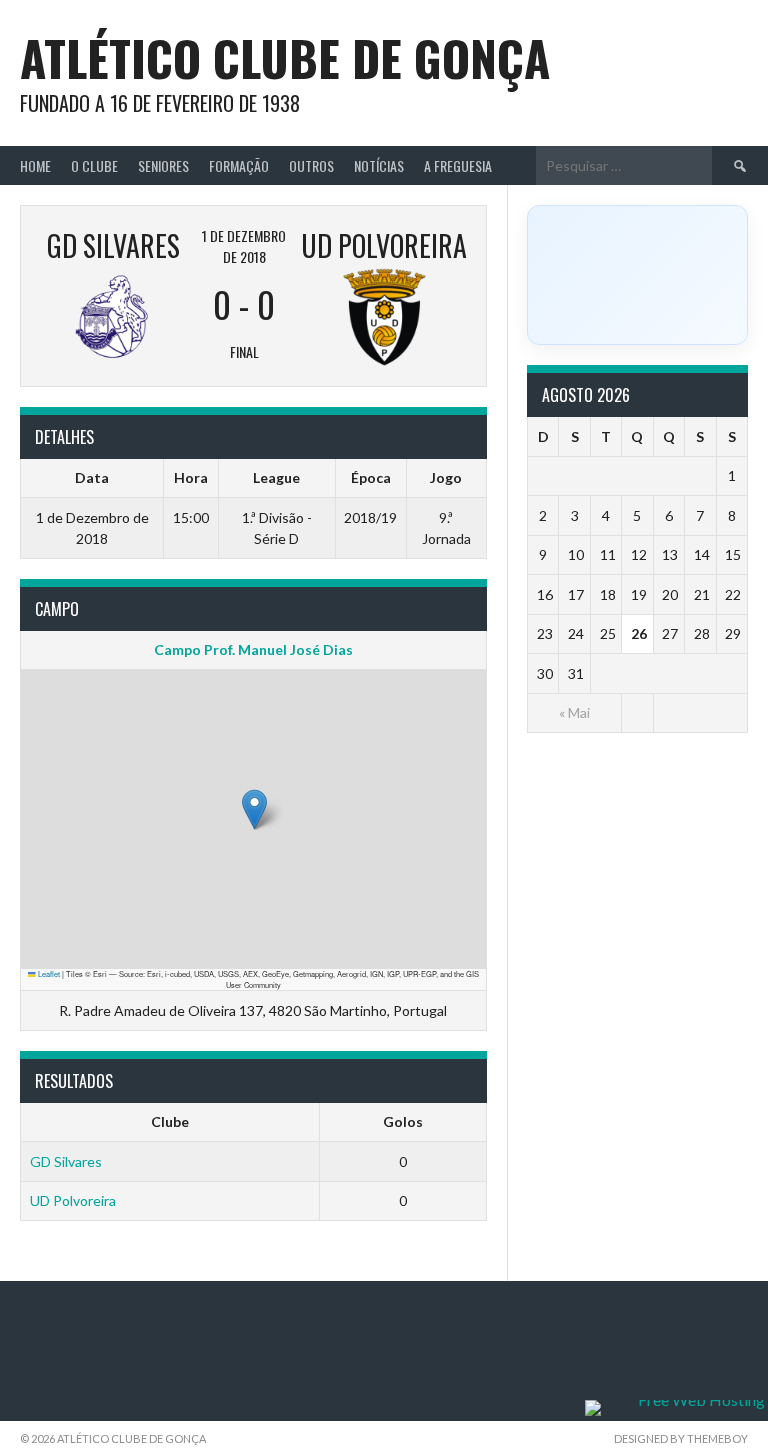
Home (35, 165)
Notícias (379, 165)
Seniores (163, 165)
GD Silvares (66, 1161)
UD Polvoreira (73, 1200)
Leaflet (48, 973)
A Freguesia (458, 165)
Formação (239, 165)
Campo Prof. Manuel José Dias (253, 649)
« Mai (574, 712)
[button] (254, 809)
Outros (311, 165)
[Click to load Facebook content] (637, 275)
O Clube (94, 165)
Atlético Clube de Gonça (285, 57)
